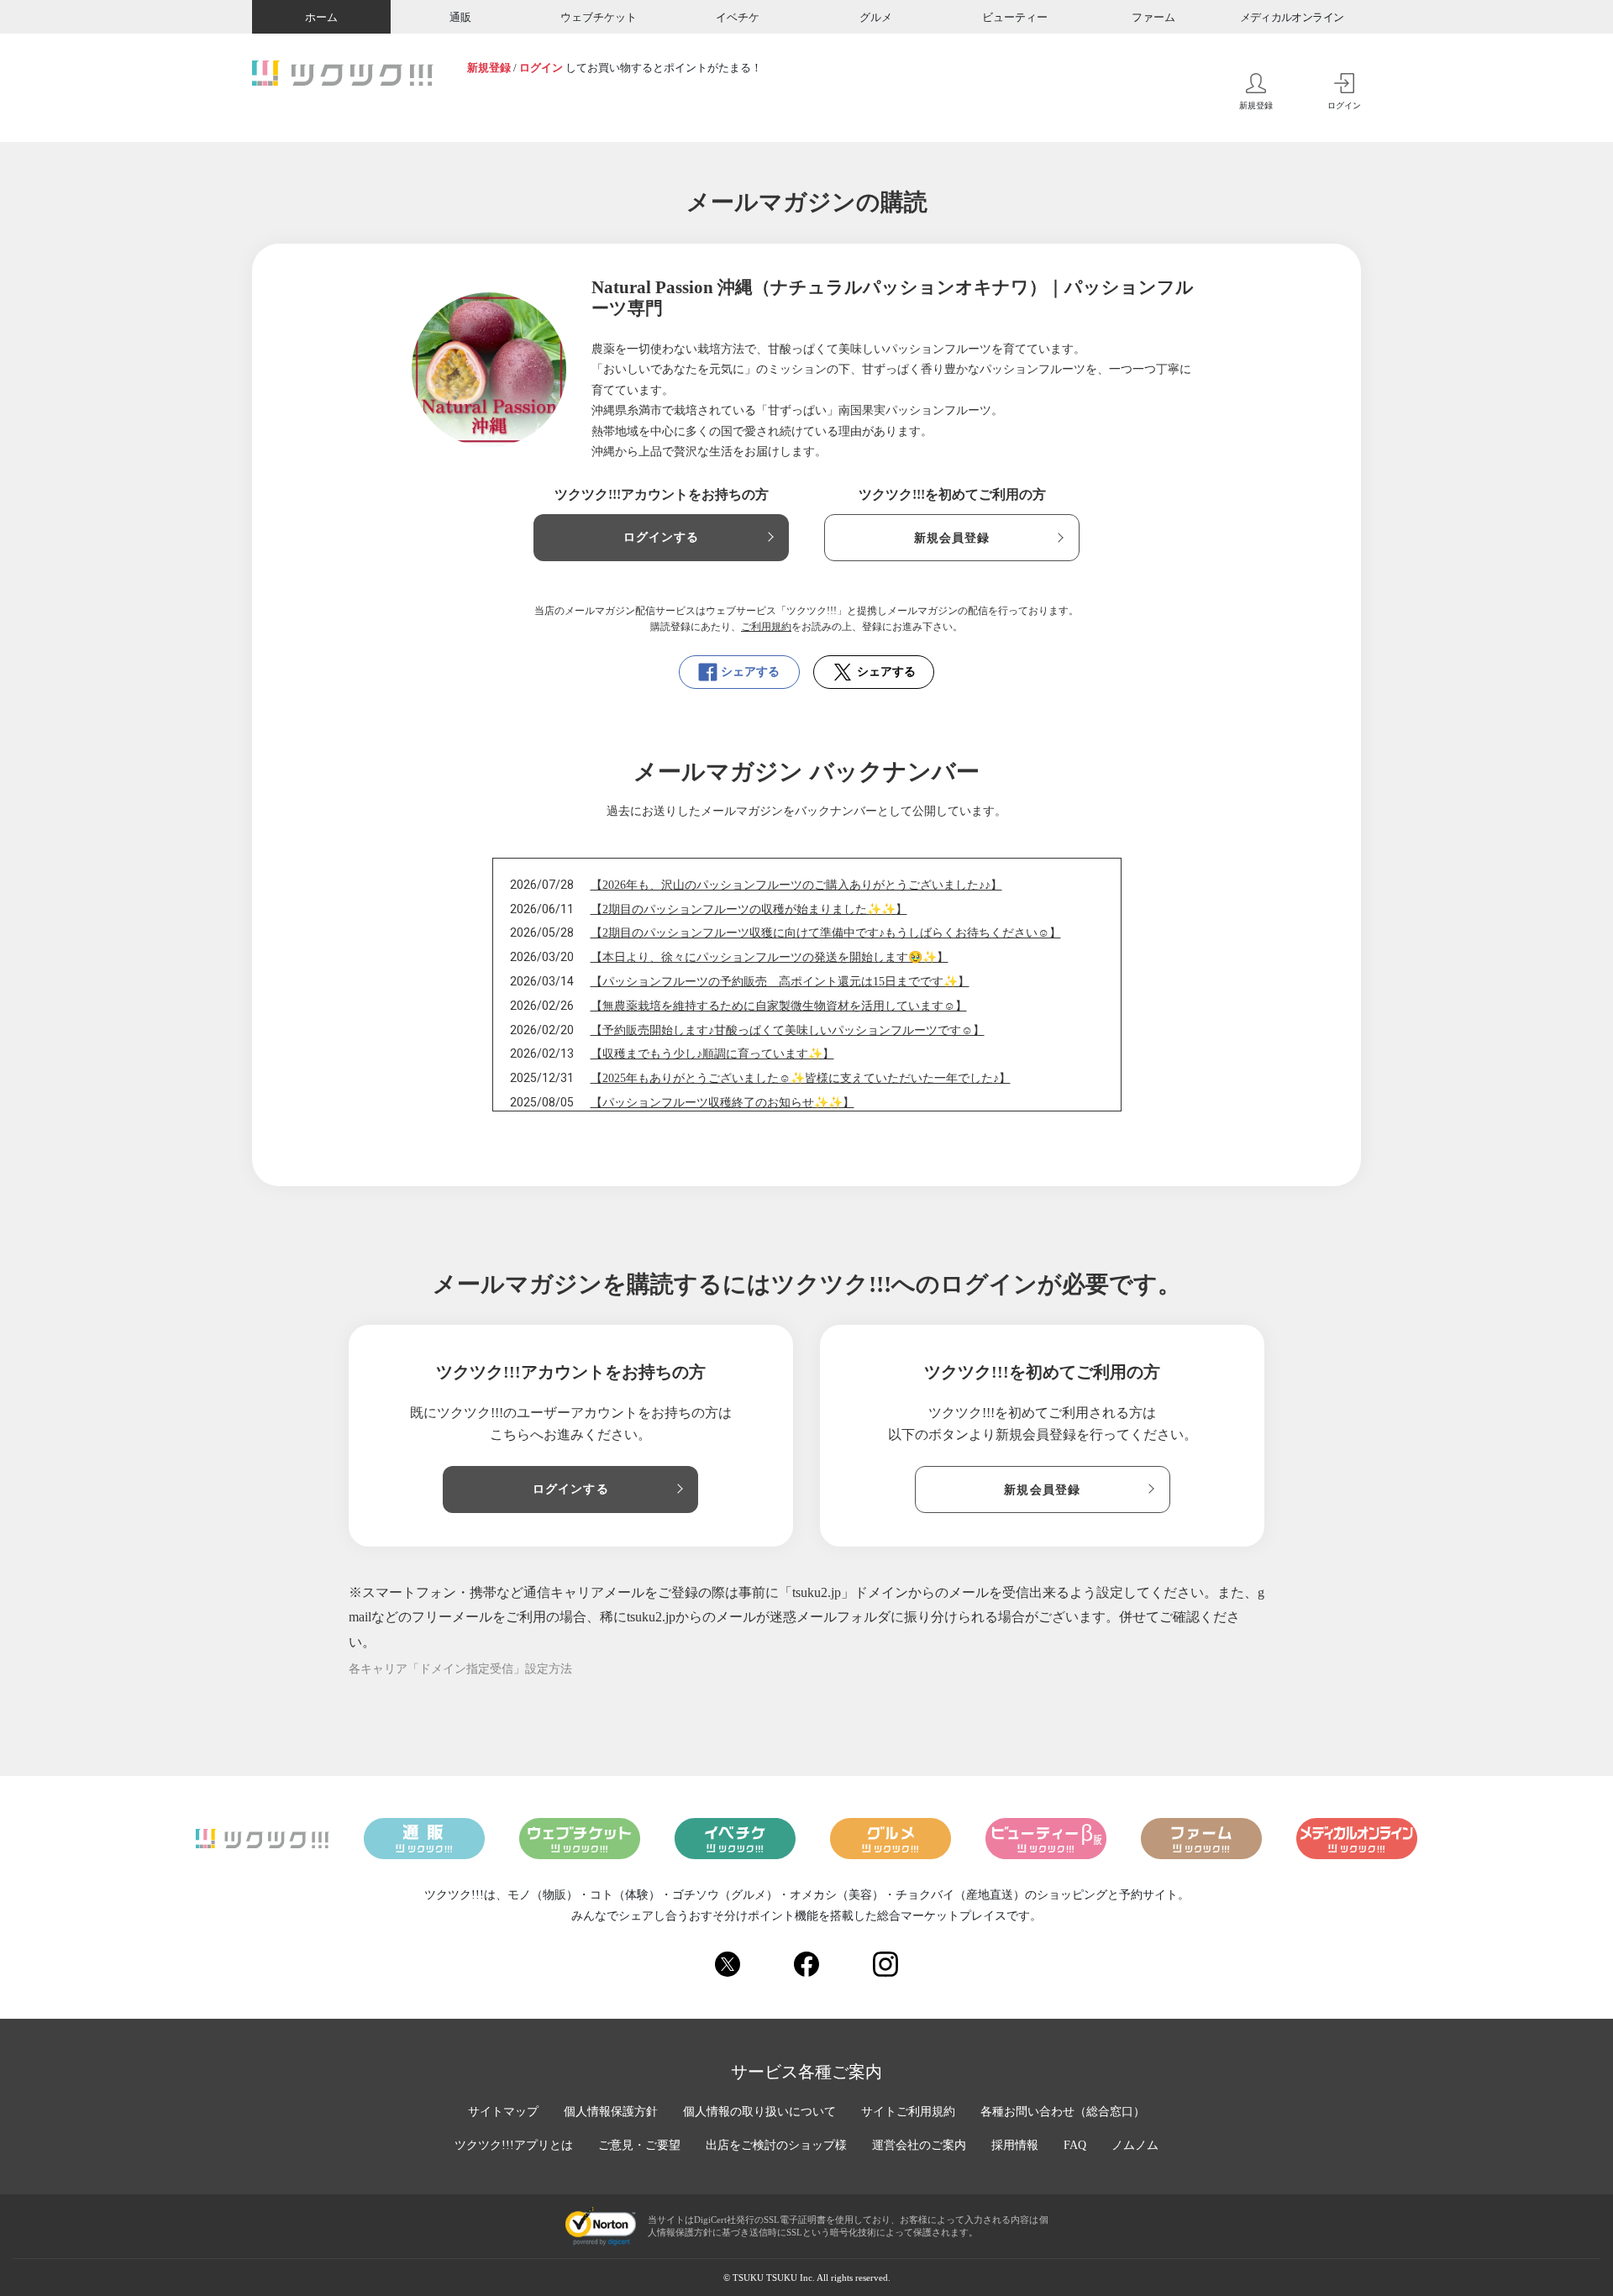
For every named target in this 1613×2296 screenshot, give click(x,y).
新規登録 (489, 68)
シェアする (750, 672)
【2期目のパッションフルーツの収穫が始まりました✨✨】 (749, 909)
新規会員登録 (952, 538)
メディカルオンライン (1292, 17)
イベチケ (738, 17)
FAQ (1075, 2145)
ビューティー (1015, 17)
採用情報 (1015, 2145)
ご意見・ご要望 (639, 2145)
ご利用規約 (766, 627)
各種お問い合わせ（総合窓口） (1063, 2112)
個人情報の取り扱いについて (759, 2112)
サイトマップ (503, 2112)
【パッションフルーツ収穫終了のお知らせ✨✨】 (722, 1103)
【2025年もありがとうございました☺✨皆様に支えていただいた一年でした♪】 (801, 1078)
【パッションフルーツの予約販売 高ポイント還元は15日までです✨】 (780, 982)
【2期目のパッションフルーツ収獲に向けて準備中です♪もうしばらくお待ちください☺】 (826, 933)
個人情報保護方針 (611, 2112)
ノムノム (1135, 2145)
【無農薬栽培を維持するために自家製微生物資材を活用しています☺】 (779, 1006)
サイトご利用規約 (908, 2112)
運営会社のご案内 (919, 2145)
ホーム (321, 17)
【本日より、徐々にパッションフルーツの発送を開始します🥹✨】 (770, 957)
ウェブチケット (599, 17)
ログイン (541, 68)
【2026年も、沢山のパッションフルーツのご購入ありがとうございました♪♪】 (796, 885)
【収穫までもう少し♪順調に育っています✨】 (712, 1054)
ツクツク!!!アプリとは (514, 2145)
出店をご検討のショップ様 (776, 2145)
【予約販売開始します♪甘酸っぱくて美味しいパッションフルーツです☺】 (788, 1030)
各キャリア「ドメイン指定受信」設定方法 (460, 1669)
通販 (460, 17)
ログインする (662, 537)
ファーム (1153, 17)
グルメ (876, 17)
